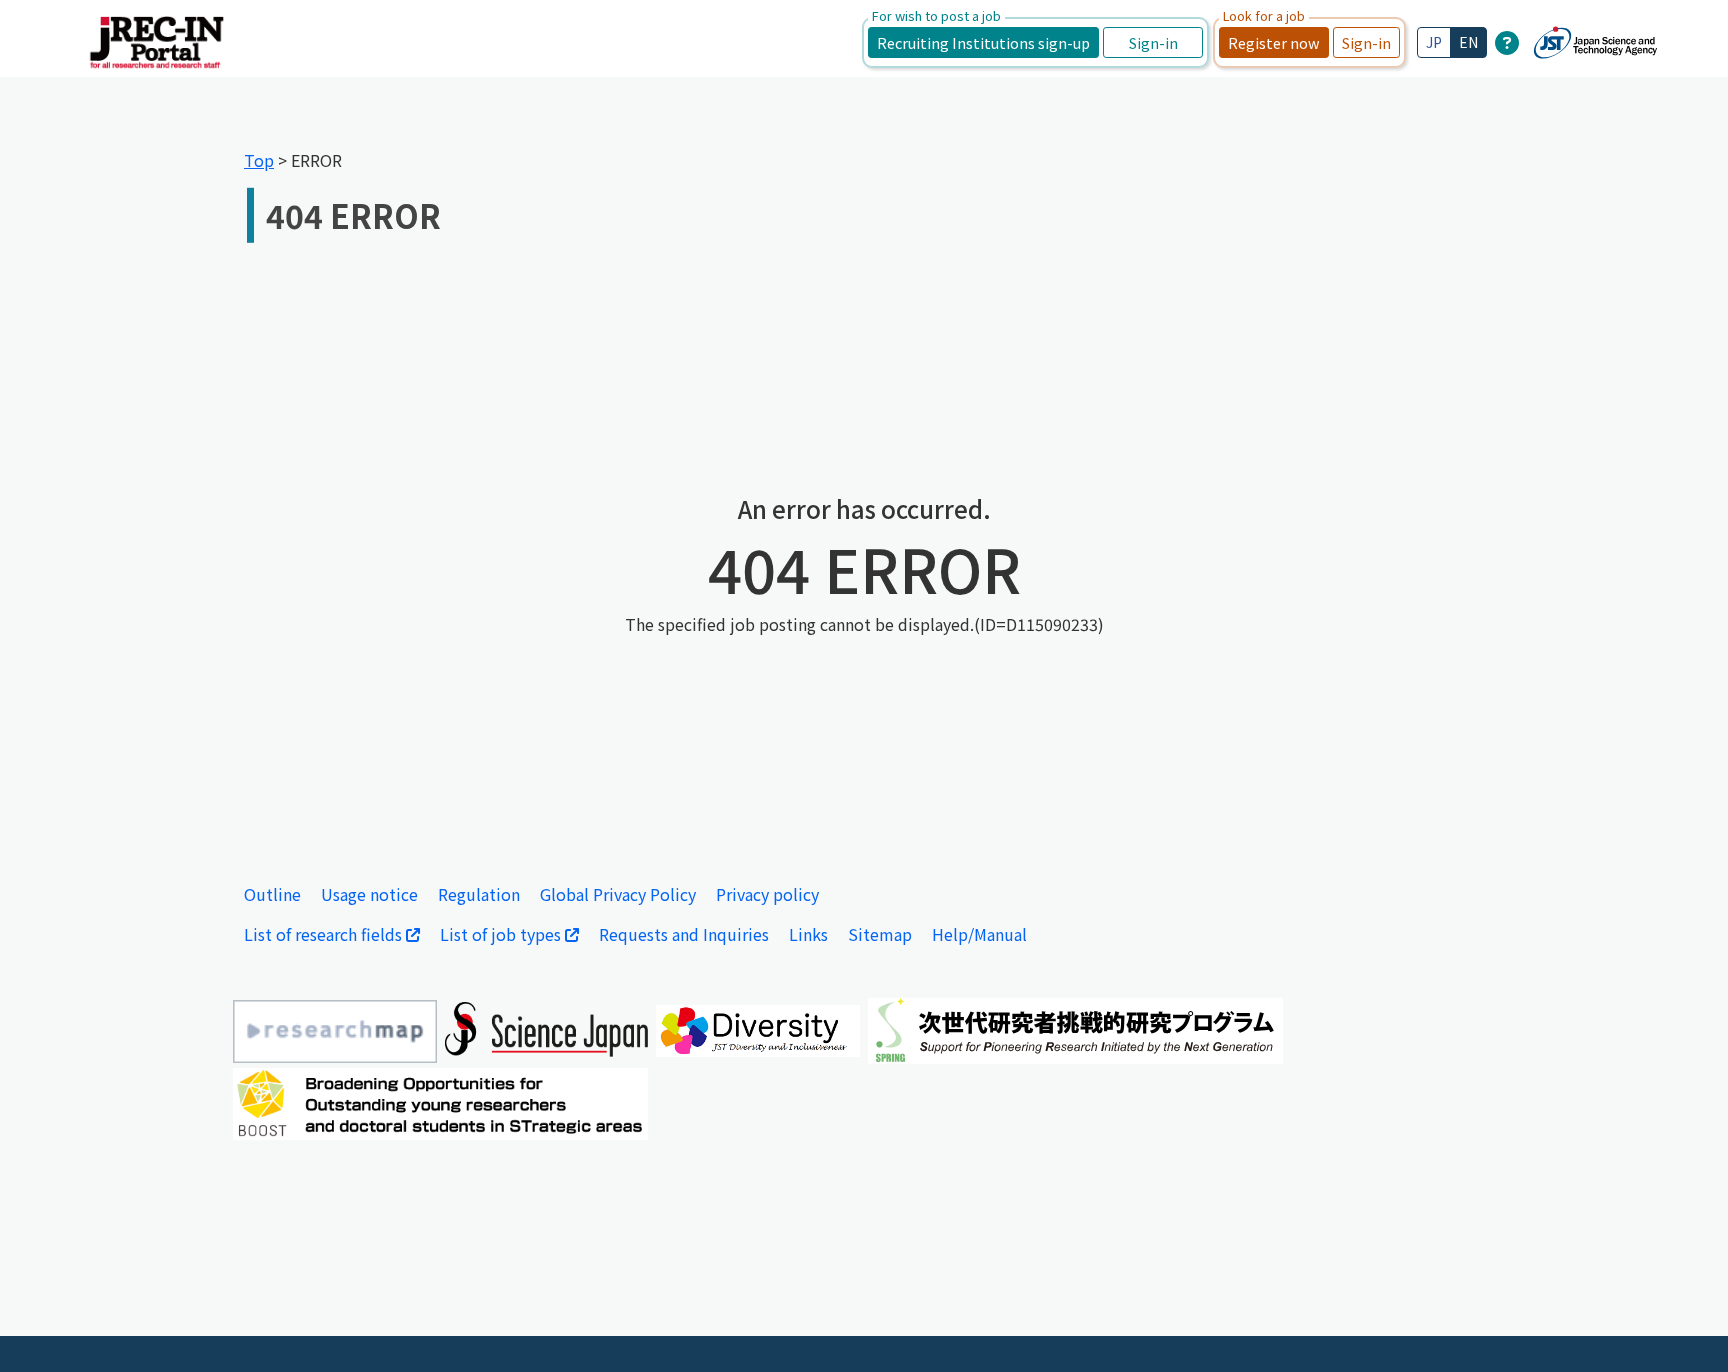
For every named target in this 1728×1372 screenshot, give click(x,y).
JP (1434, 42)
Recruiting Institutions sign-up (983, 42)
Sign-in (1153, 42)
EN (1468, 42)
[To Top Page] (1683, 1327)
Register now (1274, 42)
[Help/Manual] (1507, 42)
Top (259, 160)
